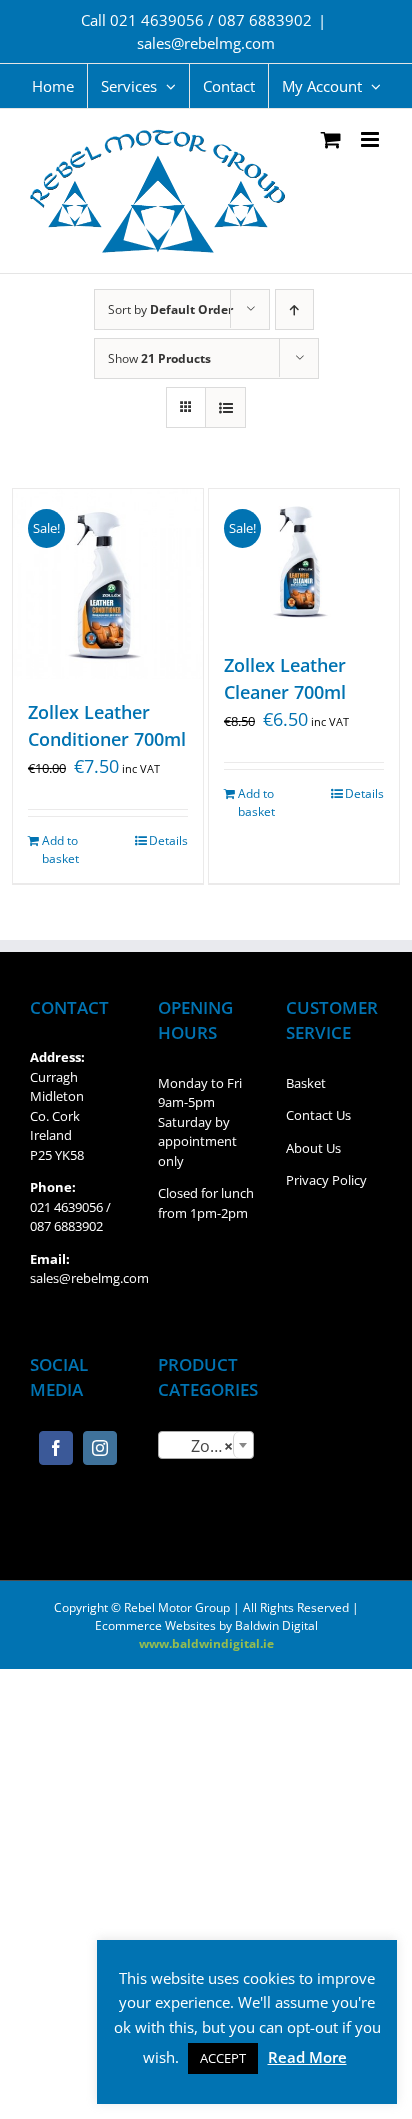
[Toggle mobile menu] (371, 139)
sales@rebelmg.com (206, 43)
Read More (307, 2057)
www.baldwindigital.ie (206, 1643)
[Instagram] (100, 1448)
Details (168, 840)
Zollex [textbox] (201, 1446)
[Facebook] (56, 1448)
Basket (306, 1083)
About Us (313, 1148)
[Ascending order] (294, 309)
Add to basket (60, 849)
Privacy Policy (326, 1180)
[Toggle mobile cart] (331, 139)
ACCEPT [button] (223, 2058)
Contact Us (318, 1115)
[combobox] (206, 1445)
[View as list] (225, 407)
